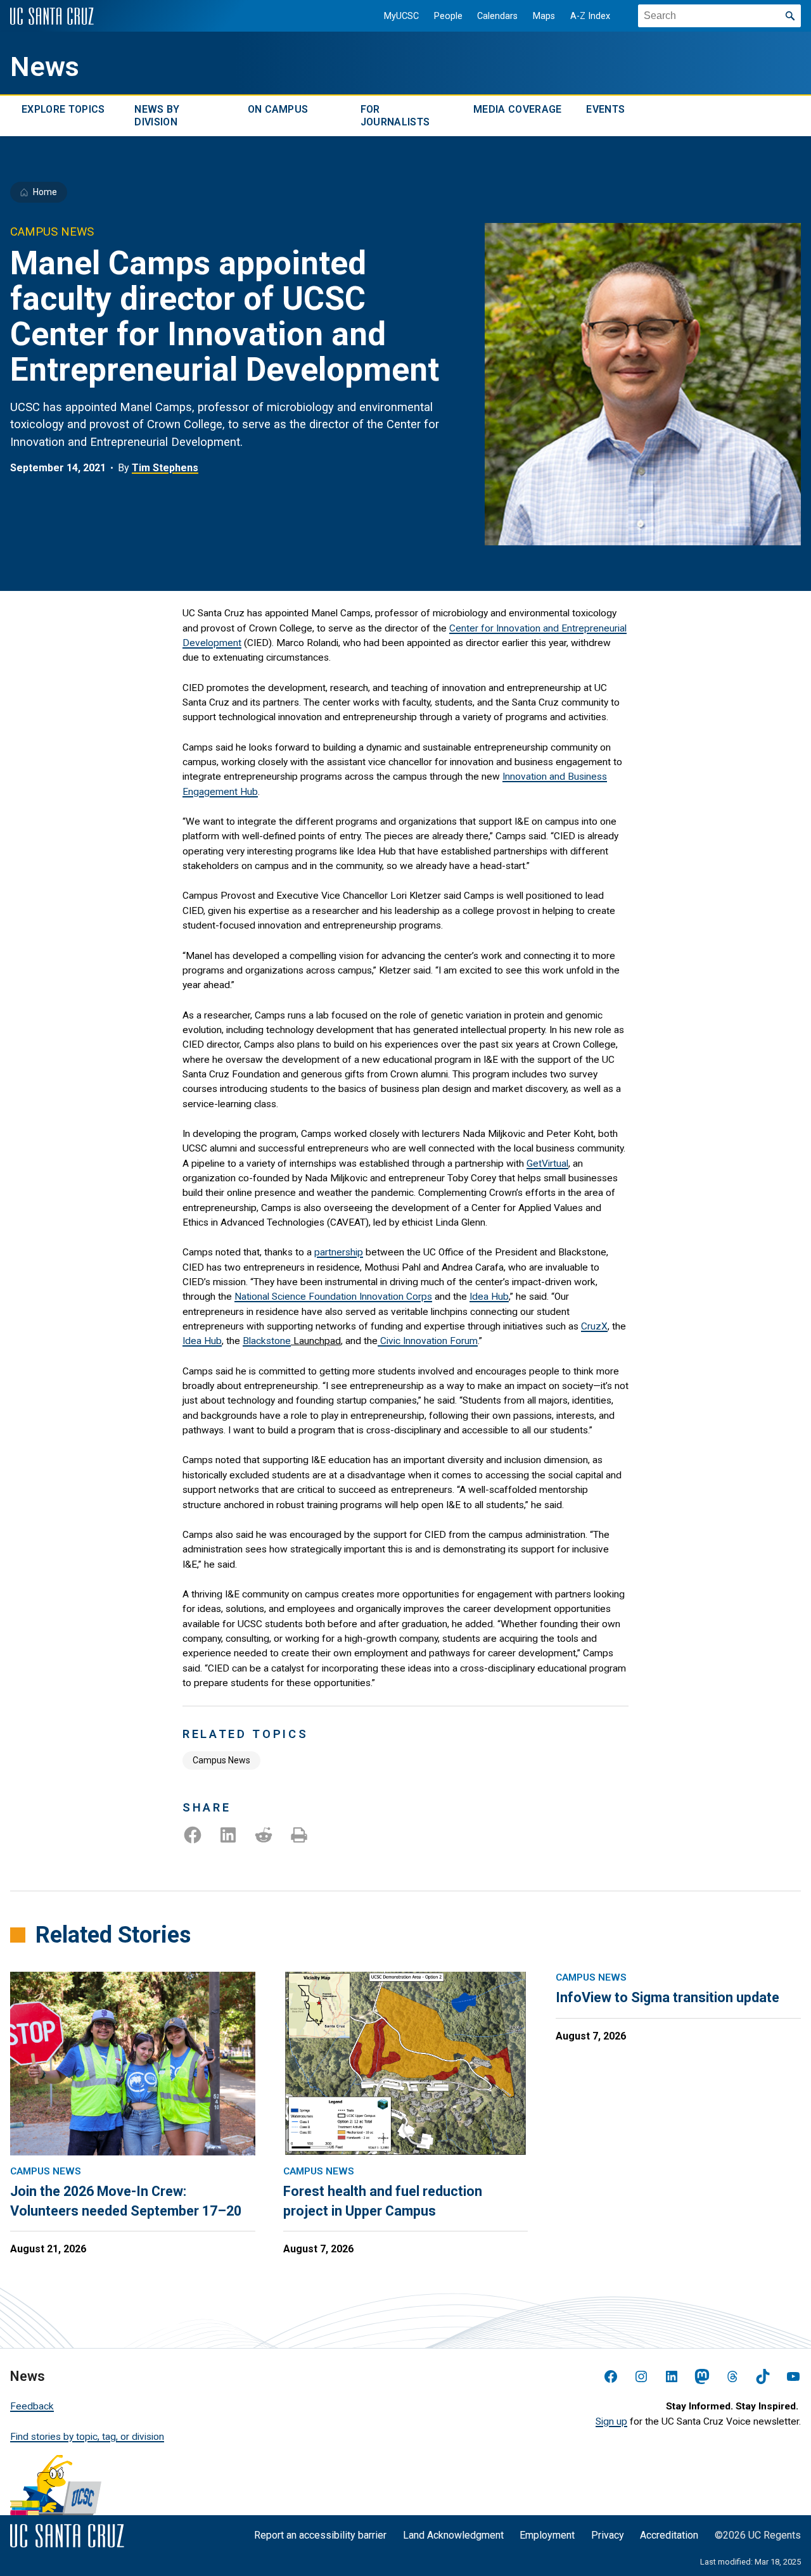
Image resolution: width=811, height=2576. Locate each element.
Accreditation (669, 2535)
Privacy (608, 2535)
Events (605, 109)
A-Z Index (590, 16)
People (448, 16)
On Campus (278, 109)
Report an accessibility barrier (320, 2535)
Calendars (497, 16)
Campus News (221, 1760)
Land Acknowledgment (453, 2535)
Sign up (611, 2421)
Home (45, 192)
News (45, 67)
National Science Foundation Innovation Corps (333, 1297)
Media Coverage (517, 109)
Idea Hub (489, 1297)
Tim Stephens (165, 468)
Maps (544, 16)
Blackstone (267, 1341)
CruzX (594, 1326)
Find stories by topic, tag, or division (87, 2437)
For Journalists (395, 116)
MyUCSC (401, 16)
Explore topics (63, 109)
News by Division (157, 116)
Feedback (32, 2406)
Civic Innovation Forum (428, 1341)
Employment (547, 2535)
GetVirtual (547, 1164)
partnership (339, 1252)
